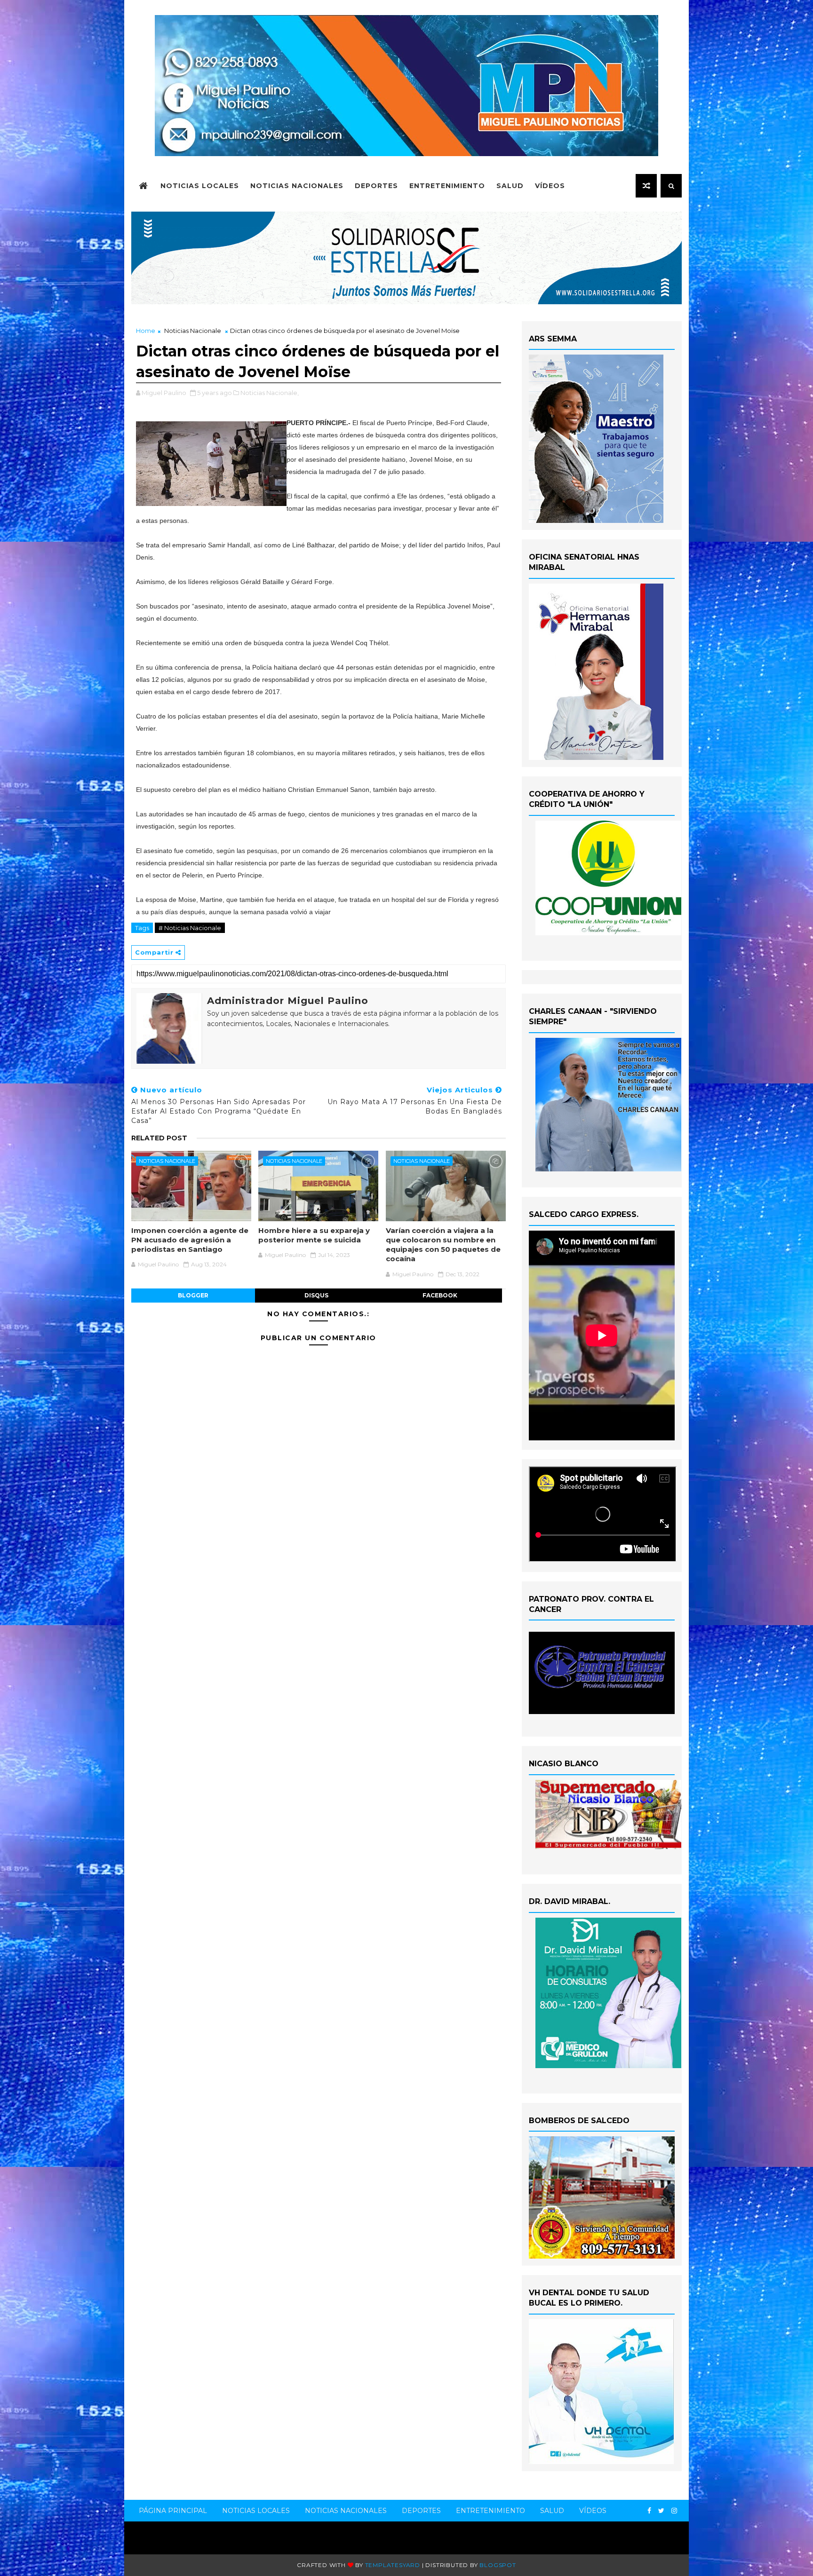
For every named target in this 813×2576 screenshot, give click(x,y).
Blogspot (498, 2565)
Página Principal (173, 2511)
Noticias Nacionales (297, 186)
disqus (316, 1295)
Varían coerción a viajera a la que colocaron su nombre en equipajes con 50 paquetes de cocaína (443, 1245)
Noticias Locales (200, 186)
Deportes (376, 186)
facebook (440, 1295)
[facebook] (649, 2511)
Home (146, 331)
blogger (193, 1295)
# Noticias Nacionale (190, 928)
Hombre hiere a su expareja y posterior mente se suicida (314, 1235)
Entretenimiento (447, 186)
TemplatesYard (393, 2565)
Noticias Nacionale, (270, 393)
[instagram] (674, 2511)
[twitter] (661, 2511)
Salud (510, 186)
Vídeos (550, 186)
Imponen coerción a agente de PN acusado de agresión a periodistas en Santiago (190, 1240)
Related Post (159, 1138)
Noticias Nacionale (193, 331)
